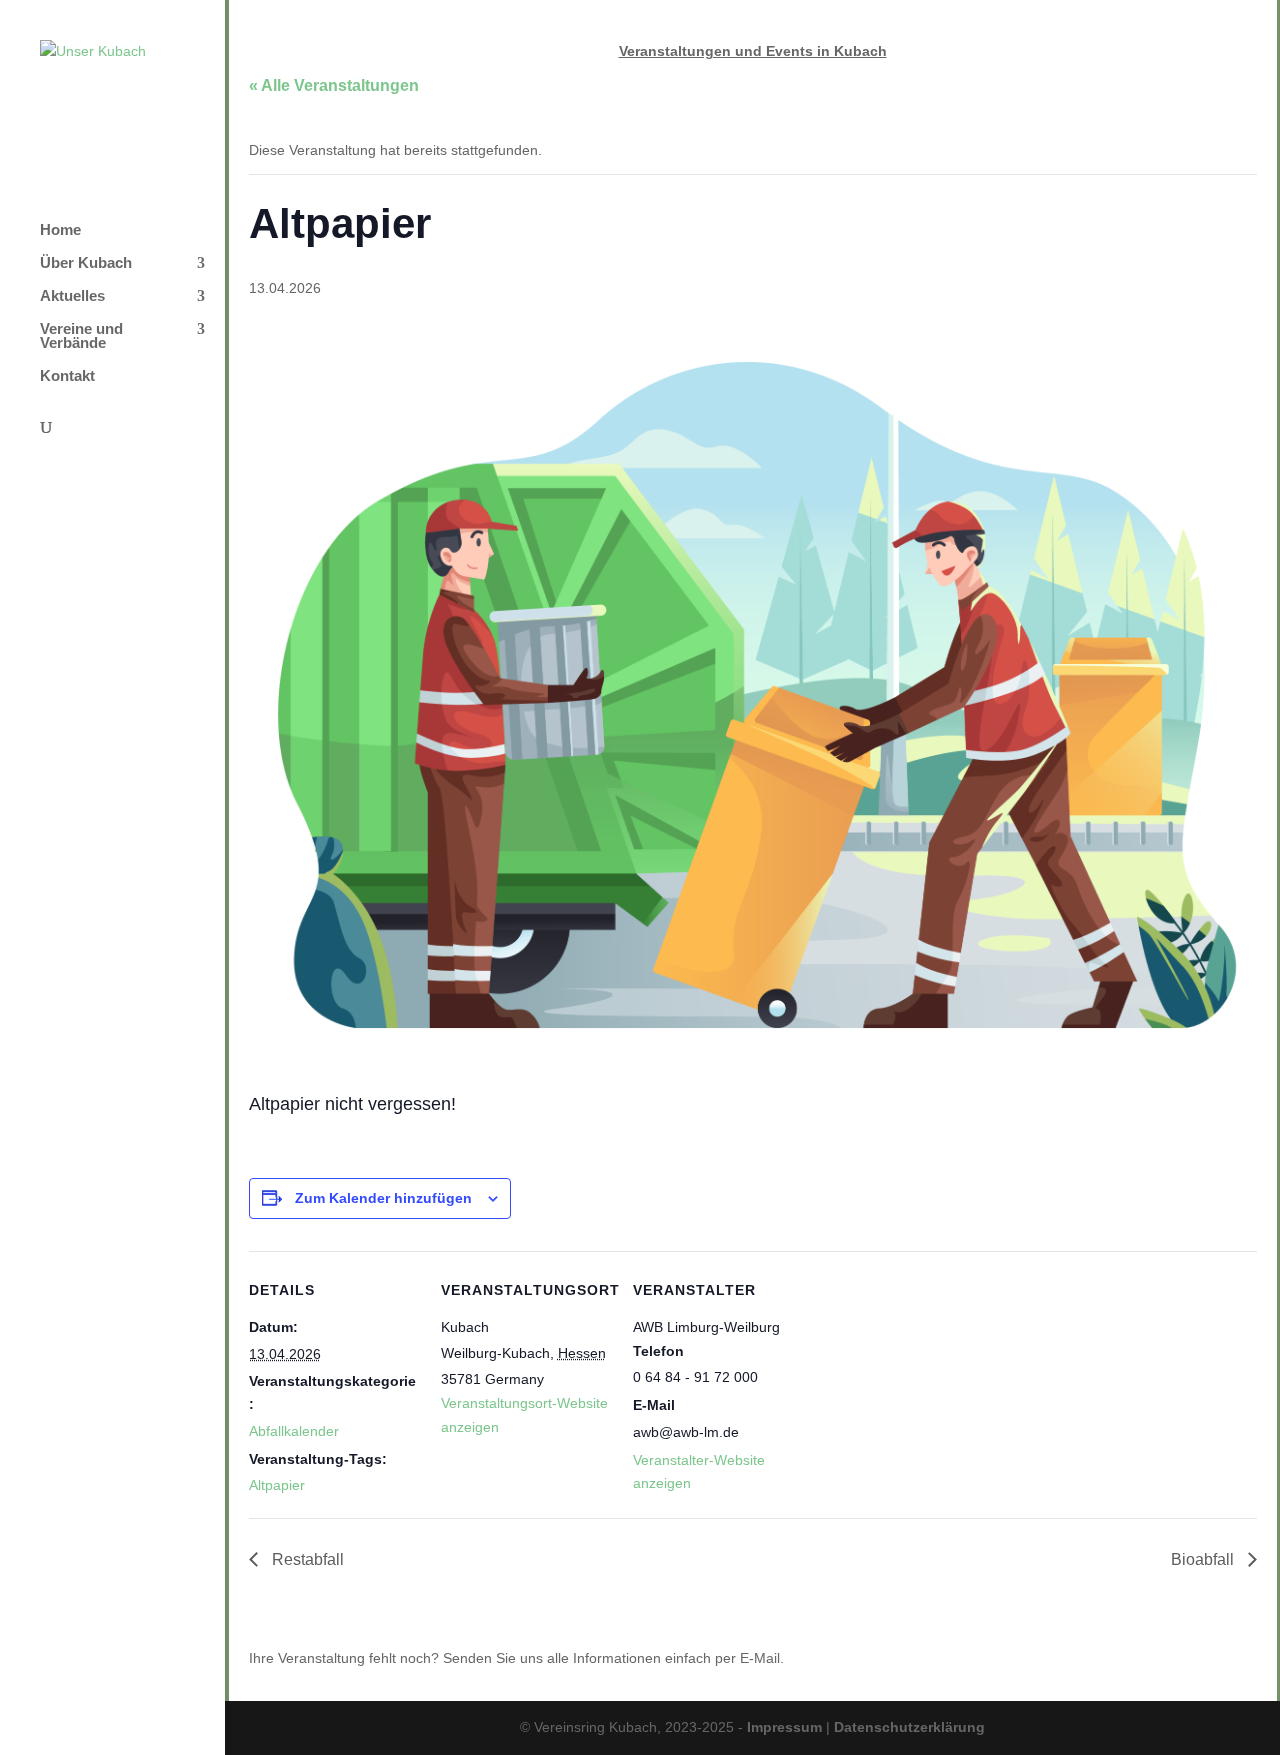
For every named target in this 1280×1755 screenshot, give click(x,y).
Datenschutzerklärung (909, 1727)
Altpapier (277, 1485)
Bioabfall (1204, 1559)
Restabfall (306, 1559)
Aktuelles (72, 296)
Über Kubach (86, 263)
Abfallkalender (294, 1431)
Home (60, 230)
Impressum (784, 1727)
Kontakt (67, 376)
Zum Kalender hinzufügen (383, 1198)
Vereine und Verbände (81, 336)
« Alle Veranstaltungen (334, 85)
